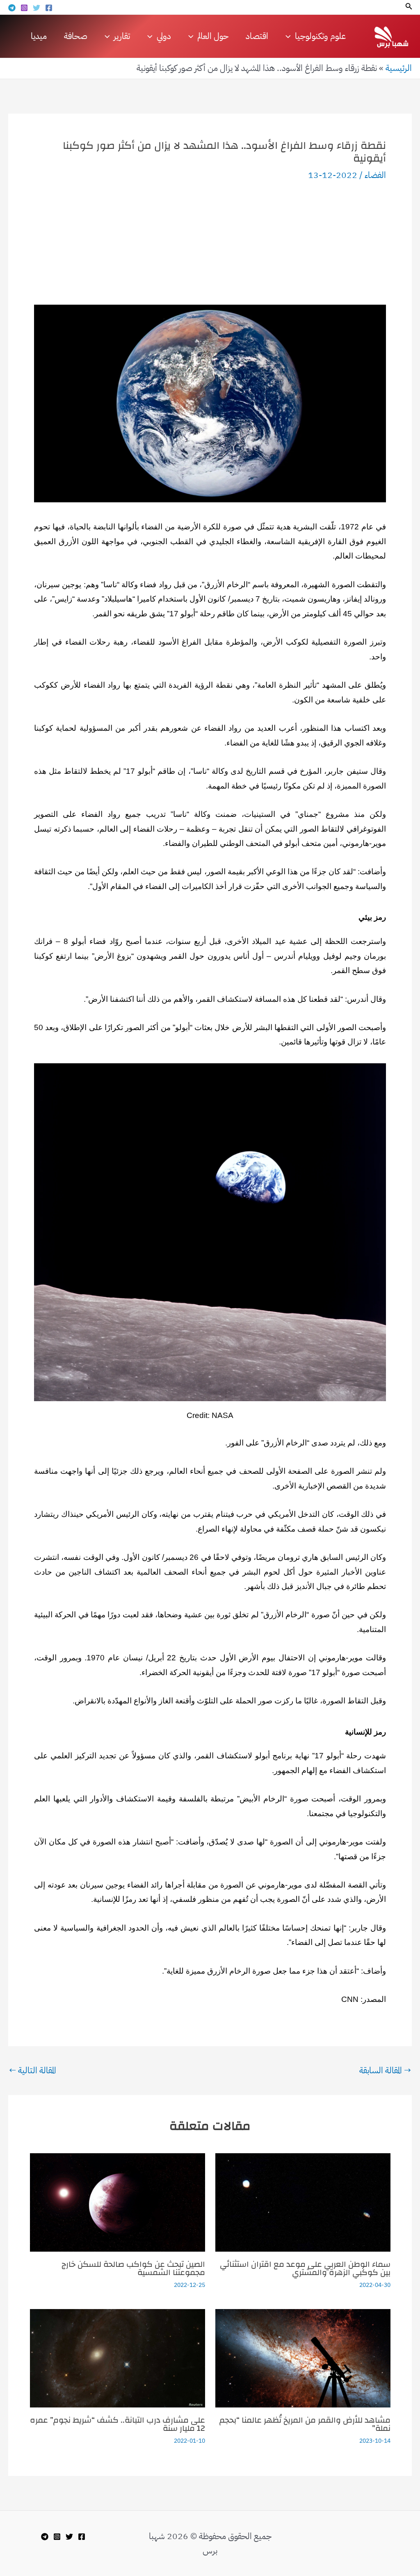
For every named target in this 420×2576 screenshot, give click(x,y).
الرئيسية (399, 68)
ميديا (39, 36)
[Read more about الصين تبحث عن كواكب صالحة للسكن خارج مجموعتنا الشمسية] (118, 2202)
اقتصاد (257, 36)
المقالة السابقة (385, 2071)
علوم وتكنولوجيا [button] (320, 36)
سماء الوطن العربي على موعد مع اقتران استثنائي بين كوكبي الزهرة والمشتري (305, 2268)
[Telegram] (12, 8)
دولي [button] (164, 36)
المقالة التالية (33, 2071)
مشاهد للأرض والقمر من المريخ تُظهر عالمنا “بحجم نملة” (305, 2424)
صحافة (76, 36)
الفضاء (375, 175)
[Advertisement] (210, 243)
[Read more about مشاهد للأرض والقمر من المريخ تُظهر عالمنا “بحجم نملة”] (303, 2357)
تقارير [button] (122, 36)
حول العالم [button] (213, 36)
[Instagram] (24, 8)
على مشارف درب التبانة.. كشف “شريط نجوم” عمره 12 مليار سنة (118, 2424)
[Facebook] (49, 8)
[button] (408, 7)
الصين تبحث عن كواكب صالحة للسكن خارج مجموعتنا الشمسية (133, 2268)
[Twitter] (37, 8)
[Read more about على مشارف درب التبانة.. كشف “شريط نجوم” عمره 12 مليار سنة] (118, 2357)
